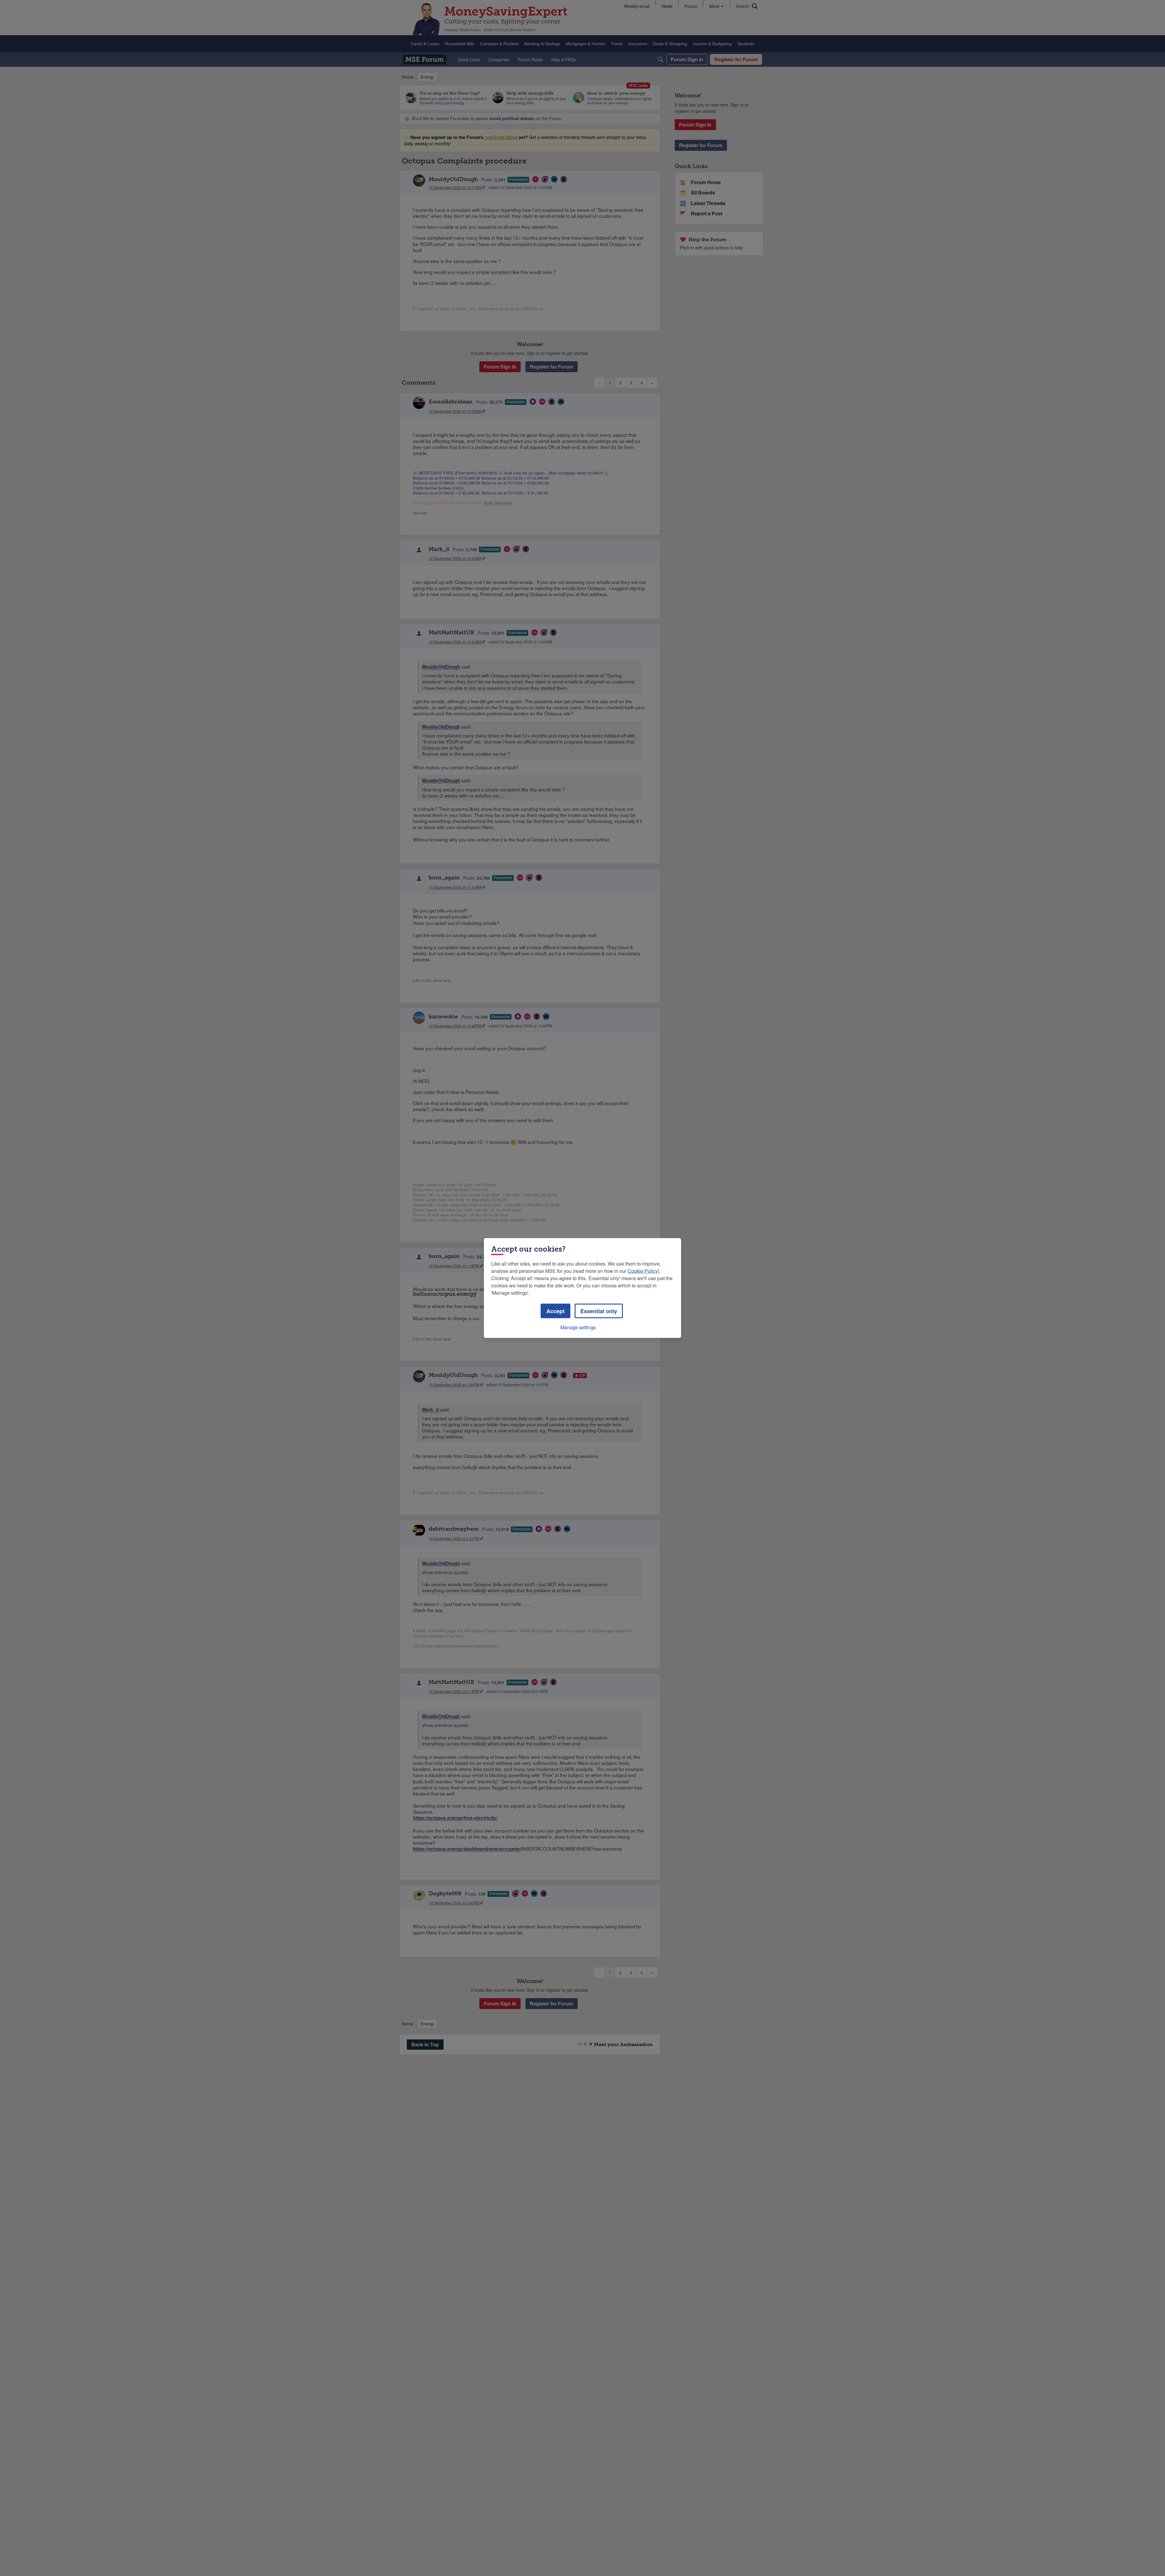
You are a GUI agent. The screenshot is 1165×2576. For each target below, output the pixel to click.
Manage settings (578, 1327)
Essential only (599, 1311)
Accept (555, 1311)
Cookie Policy (643, 1271)
